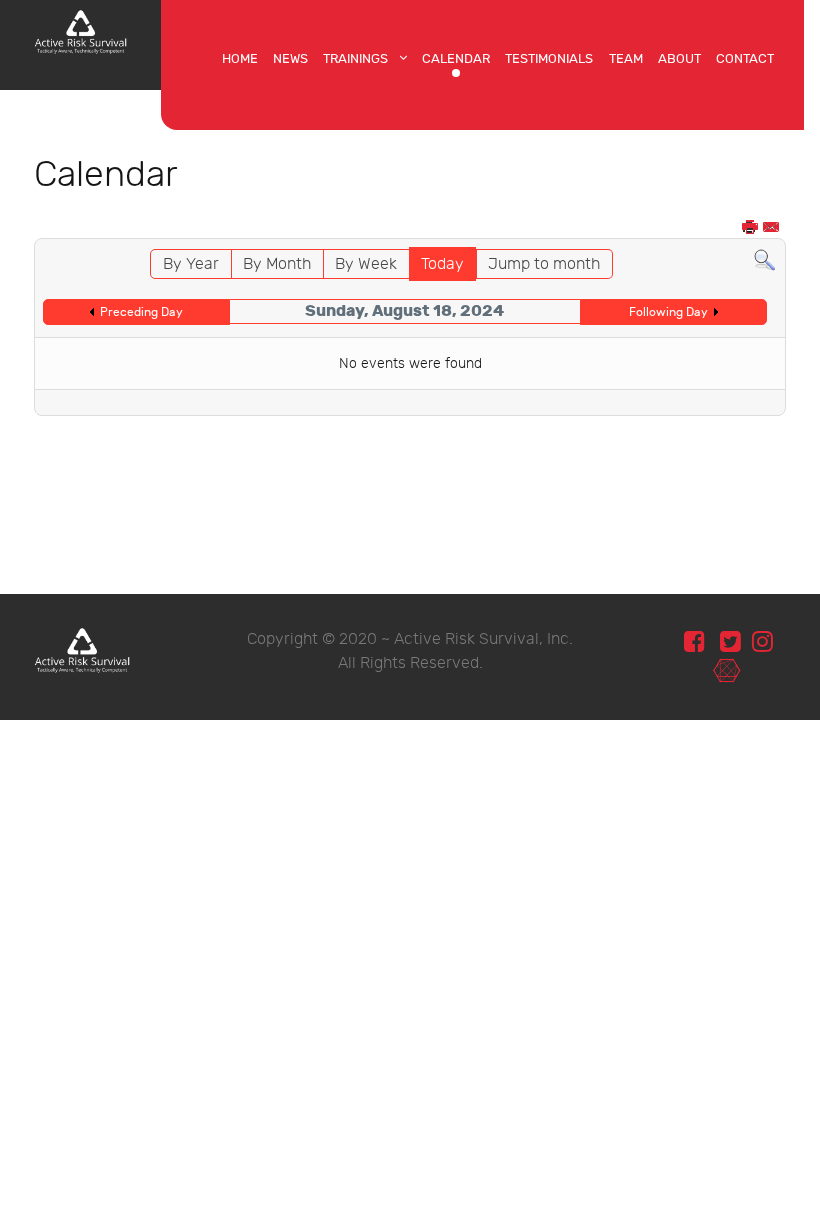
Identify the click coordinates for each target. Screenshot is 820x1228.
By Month (277, 264)
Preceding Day (141, 312)
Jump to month (544, 264)
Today (442, 264)
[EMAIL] (772, 228)
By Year (191, 264)
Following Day (668, 312)
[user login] (726, 671)
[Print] (751, 228)
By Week (366, 264)
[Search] (764, 260)
